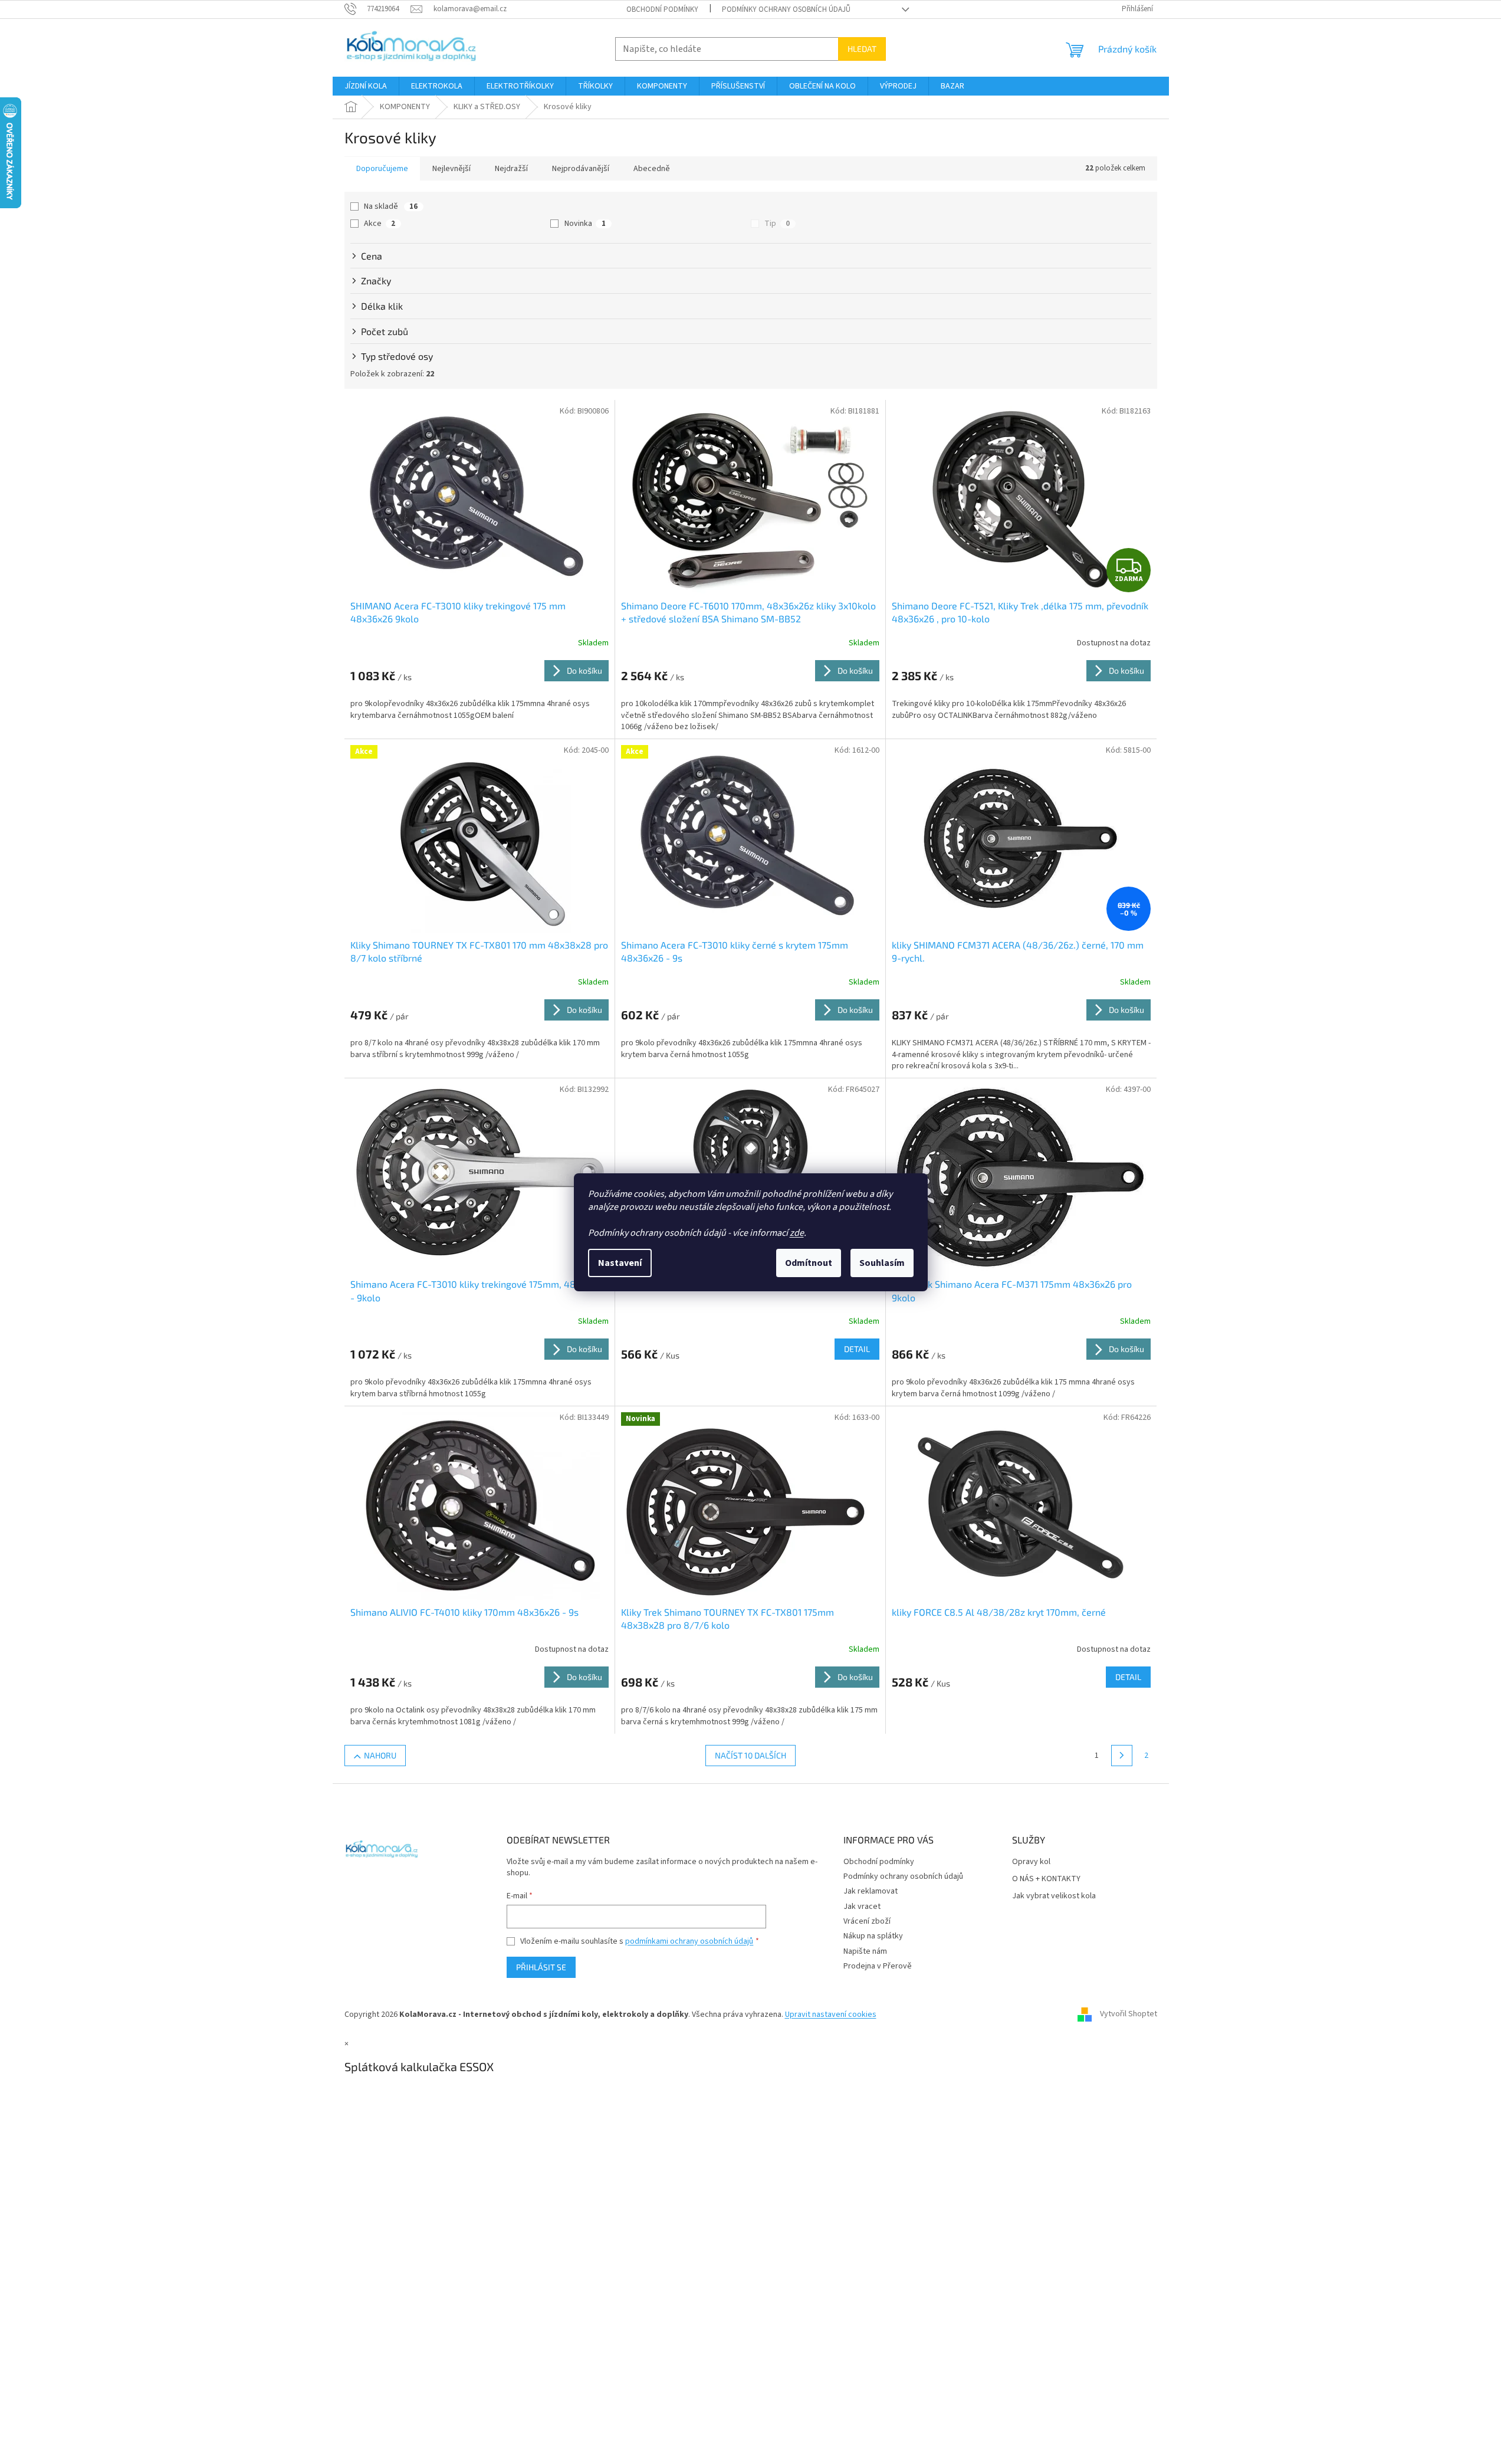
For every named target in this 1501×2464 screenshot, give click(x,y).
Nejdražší (511, 169)
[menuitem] (366, 86)
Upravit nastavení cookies (831, 2014)
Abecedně (652, 169)
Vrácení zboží (867, 1921)
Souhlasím (882, 1263)
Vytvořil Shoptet (1129, 2014)
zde (797, 1233)
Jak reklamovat (871, 1891)
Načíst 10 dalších (750, 1755)
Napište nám (865, 1951)
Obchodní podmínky (662, 9)
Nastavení (620, 1263)
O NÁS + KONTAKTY (1046, 1879)
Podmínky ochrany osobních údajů (786, 9)
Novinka (585, 224)
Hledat (862, 49)
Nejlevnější (451, 169)
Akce (380, 224)
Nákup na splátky (873, 1936)
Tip (777, 224)
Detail (857, 1349)
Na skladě (391, 206)
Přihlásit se (541, 1967)
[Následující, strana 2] (1122, 1756)
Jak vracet (862, 1907)
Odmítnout (809, 1263)
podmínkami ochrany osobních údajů (689, 1941)
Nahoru (380, 1755)
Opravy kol (1031, 1862)
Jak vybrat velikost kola (1054, 1896)
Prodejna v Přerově (878, 1966)
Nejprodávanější (581, 169)
